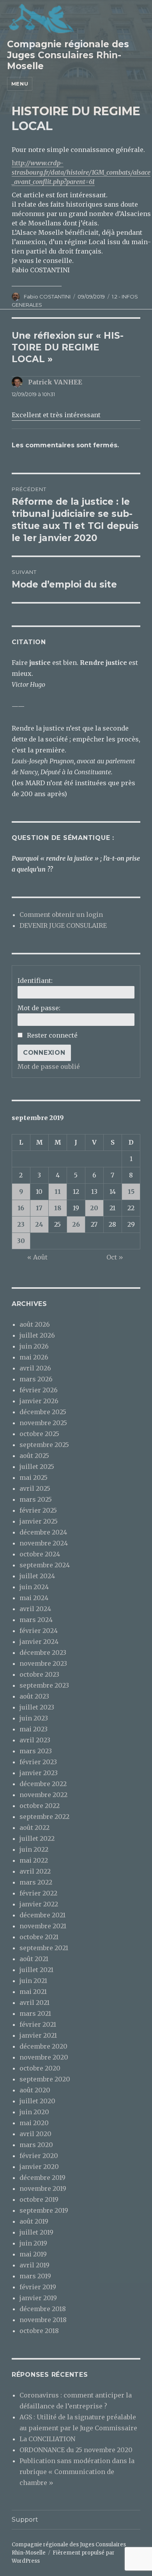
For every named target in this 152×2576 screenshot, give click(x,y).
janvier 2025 (39, 1521)
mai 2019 (33, 2254)
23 (21, 1224)
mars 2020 (36, 2145)
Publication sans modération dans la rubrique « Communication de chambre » (77, 2472)
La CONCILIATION (47, 2439)
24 (39, 1224)
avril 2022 (35, 1871)
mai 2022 (34, 1860)
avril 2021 (34, 2003)
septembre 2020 (45, 2079)
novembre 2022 (43, 1795)
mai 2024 (34, 1598)
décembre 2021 (42, 1915)
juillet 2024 (37, 1576)
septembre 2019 (44, 2210)
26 (76, 1224)
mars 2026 (36, 1379)
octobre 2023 (39, 1674)
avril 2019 (34, 2265)
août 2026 (35, 1324)
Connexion (44, 1053)
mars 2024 (36, 1620)
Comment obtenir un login (61, 915)
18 (58, 1208)
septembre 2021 (44, 1948)
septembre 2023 (44, 1685)
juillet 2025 (37, 1467)
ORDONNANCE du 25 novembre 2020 (76, 2450)
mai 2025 (34, 1477)
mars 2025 (36, 1499)
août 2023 (34, 1696)
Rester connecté (52, 1035)
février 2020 (39, 2156)
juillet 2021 (36, 1970)
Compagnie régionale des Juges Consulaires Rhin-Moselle (68, 55)
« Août (37, 1257)
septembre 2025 (44, 1445)
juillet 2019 (36, 2232)
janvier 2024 (39, 1642)
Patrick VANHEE (55, 382)
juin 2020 (34, 2112)
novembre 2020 (44, 2057)
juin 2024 (34, 1587)
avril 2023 (35, 1740)
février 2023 (38, 1762)
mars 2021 (35, 2013)
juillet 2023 (37, 1707)
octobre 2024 (40, 1554)
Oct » (115, 1257)
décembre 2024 (43, 1532)
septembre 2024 (45, 1565)
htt (81, 172)
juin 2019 (33, 2243)
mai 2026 (34, 1357)
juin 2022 (34, 1849)
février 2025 (38, 1510)
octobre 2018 (39, 2331)
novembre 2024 (44, 1543)
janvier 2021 (38, 2035)
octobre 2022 (40, 1806)
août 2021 (34, 1959)
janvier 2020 (39, 2167)
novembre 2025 (43, 1423)
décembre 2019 (42, 2178)
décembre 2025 (43, 1412)
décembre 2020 (43, 2046)
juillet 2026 (37, 1335)
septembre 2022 (44, 1817)
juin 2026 (34, 1346)
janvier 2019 (38, 2298)
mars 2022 (36, 1882)
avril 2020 (35, 2134)
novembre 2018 (43, 2320)
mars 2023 (36, 1751)
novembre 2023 (43, 1663)
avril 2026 (35, 1368)
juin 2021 (33, 1981)
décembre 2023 (43, 1652)
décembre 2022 (43, 1784)
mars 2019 (35, 2276)
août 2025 (34, 1456)
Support (25, 2520)
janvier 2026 (39, 1401)
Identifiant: (35, 981)
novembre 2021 (43, 1926)
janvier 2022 (39, 1904)
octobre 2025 (39, 1434)
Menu (20, 84)
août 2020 (35, 2090)
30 (21, 1241)
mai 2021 (33, 1992)
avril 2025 (35, 1488)
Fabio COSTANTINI (47, 297)
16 (21, 1208)
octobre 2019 (39, 2199)
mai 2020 (34, 2123)
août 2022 (34, 1827)
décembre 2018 (43, 2309)
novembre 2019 (43, 2188)
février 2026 (39, 1390)
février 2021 (38, 2024)
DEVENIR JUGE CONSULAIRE (63, 925)
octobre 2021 (39, 1937)
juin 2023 (34, 1718)
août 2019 (34, 2221)
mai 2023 (34, 1729)
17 (39, 1208)
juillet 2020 (37, 2101)
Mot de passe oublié (49, 1066)
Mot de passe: (39, 1008)
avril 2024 (35, 1609)
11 (58, 1192)
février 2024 (39, 1631)
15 (131, 1192)
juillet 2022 (37, 1838)
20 (94, 1208)
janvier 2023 (39, 1773)
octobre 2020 (40, 2068)
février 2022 (38, 1893)
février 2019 (38, 2287)
